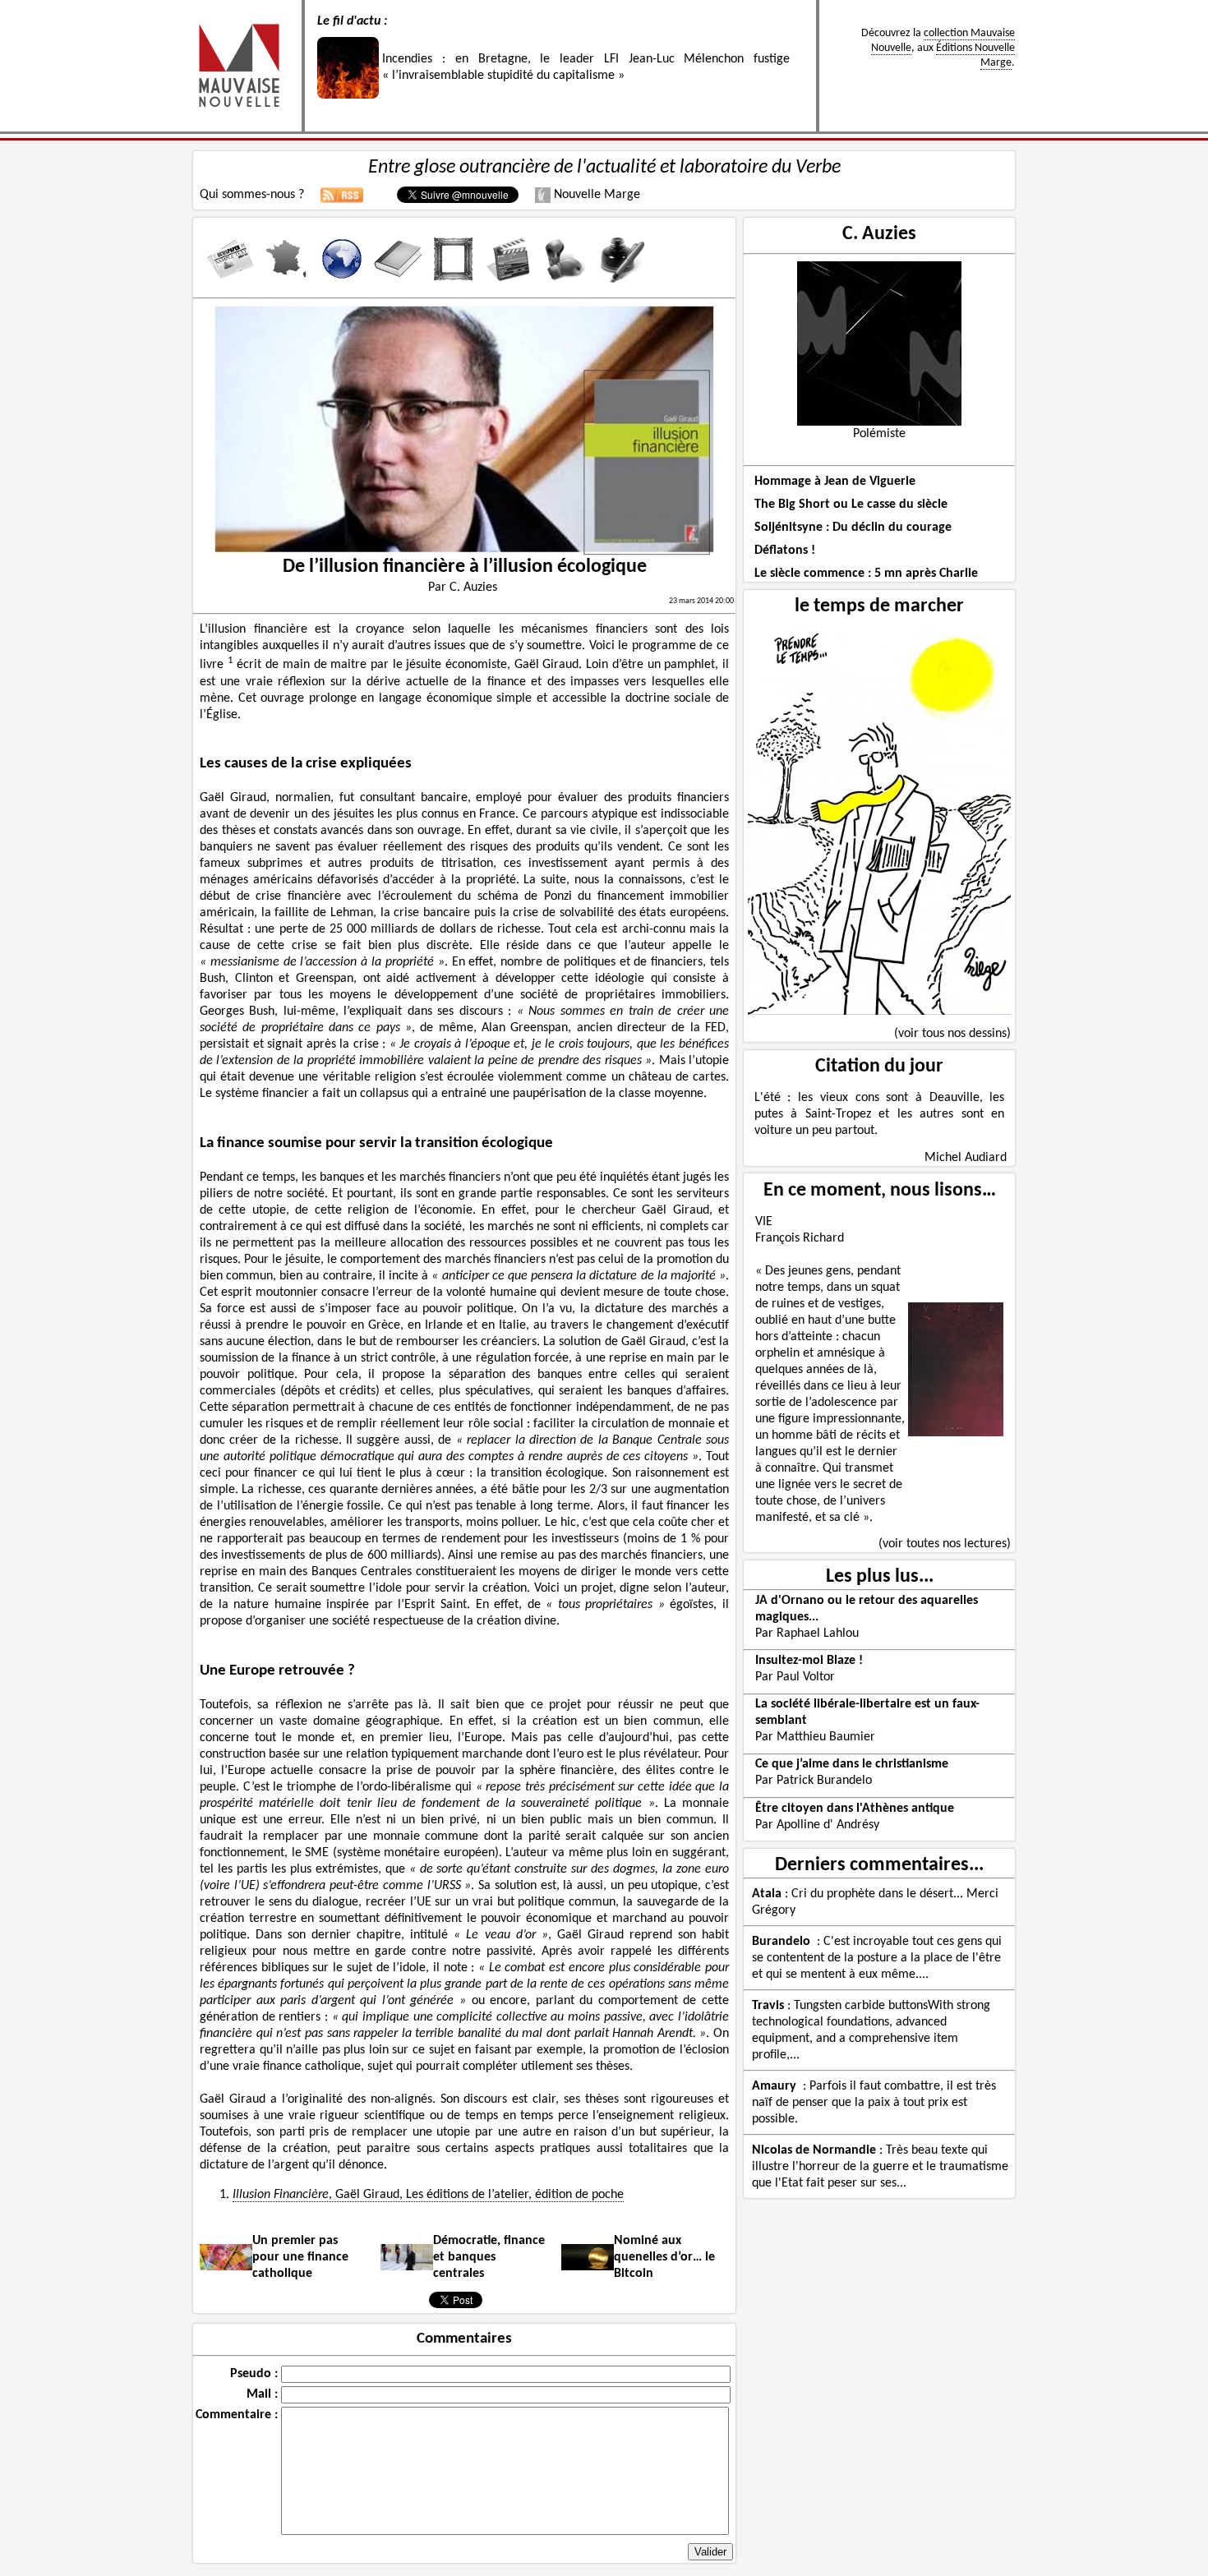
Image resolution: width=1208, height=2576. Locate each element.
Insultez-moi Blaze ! (809, 1661)
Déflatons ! (785, 551)
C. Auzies (879, 234)
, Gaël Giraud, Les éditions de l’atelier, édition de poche (428, 2195)
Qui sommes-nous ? (252, 195)
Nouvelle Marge (595, 195)
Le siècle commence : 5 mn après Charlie (866, 574)
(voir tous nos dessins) (952, 1034)
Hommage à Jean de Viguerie (835, 482)
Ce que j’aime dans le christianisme (852, 1764)
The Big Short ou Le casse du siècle (851, 505)
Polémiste (879, 434)
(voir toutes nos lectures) (945, 1544)
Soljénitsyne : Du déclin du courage (853, 528)
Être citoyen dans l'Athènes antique (855, 1809)
